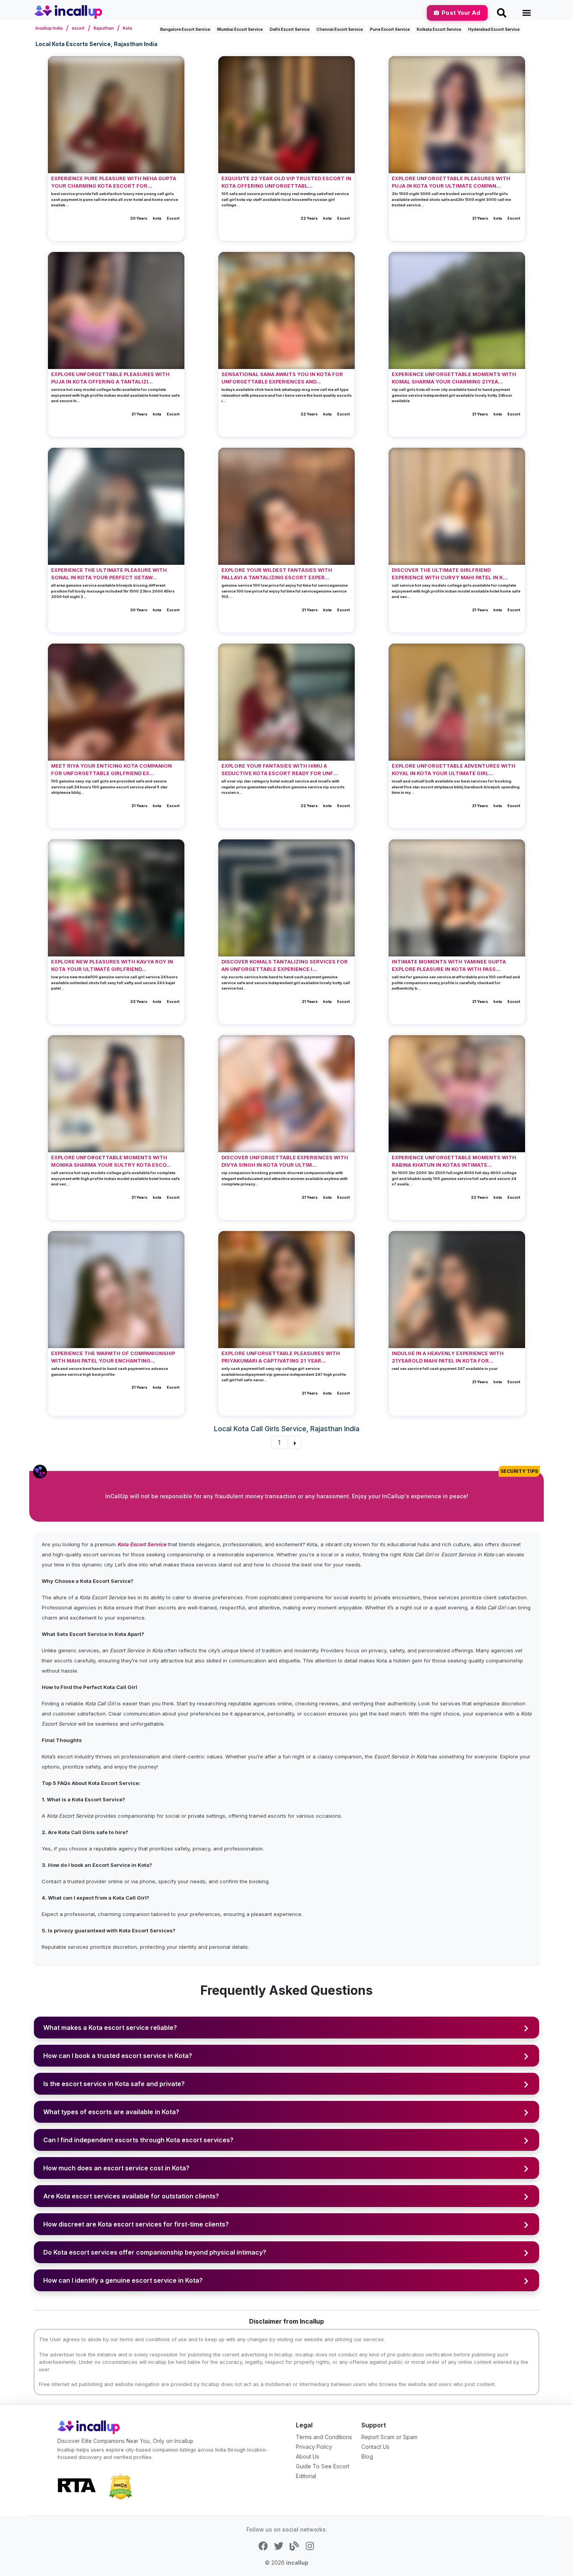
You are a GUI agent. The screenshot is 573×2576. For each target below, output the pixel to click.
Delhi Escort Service (290, 29)
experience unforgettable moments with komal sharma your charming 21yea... (454, 378)
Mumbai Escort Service (240, 29)
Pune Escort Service (390, 29)
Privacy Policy (314, 2447)
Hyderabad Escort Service (494, 29)
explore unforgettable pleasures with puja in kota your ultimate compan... (451, 182)
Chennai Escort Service (340, 29)
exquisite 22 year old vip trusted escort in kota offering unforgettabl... (286, 182)
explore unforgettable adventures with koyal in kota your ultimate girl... (454, 770)
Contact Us (375, 2447)
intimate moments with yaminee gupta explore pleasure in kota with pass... (449, 965)
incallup (297, 2563)
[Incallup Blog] (294, 2545)
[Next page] (295, 1442)
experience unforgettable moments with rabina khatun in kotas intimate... (454, 1161)
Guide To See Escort (323, 2466)
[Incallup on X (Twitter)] (279, 2545)
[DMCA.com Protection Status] (120, 2486)
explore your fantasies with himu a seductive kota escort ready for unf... (280, 770)
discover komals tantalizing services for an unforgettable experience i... (285, 965)
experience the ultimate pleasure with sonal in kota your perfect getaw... (109, 574)
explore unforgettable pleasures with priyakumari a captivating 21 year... (281, 1357)
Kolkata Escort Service (439, 29)
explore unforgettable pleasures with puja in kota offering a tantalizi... (110, 378)
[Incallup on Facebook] (263, 2545)
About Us (308, 2456)
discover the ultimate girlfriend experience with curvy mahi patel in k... (450, 574)
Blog (367, 2456)
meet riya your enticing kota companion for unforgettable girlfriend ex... (111, 770)
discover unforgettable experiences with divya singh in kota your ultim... (285, 1161)
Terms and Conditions (324, 2437)
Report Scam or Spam (389, 2437)
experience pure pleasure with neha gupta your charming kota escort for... (114, 182)
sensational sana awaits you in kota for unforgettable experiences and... (282, 378)
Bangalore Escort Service (185, 29)
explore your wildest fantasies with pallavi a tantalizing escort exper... (277, 574)
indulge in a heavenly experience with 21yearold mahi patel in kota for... (448, 1357)
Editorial (306, 2476)
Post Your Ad (461, 13)
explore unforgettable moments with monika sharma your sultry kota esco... (111, 1161)
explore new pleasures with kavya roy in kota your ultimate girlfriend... (112, 965)
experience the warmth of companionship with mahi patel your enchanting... (113, 1357)
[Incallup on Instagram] (310, 2545)
